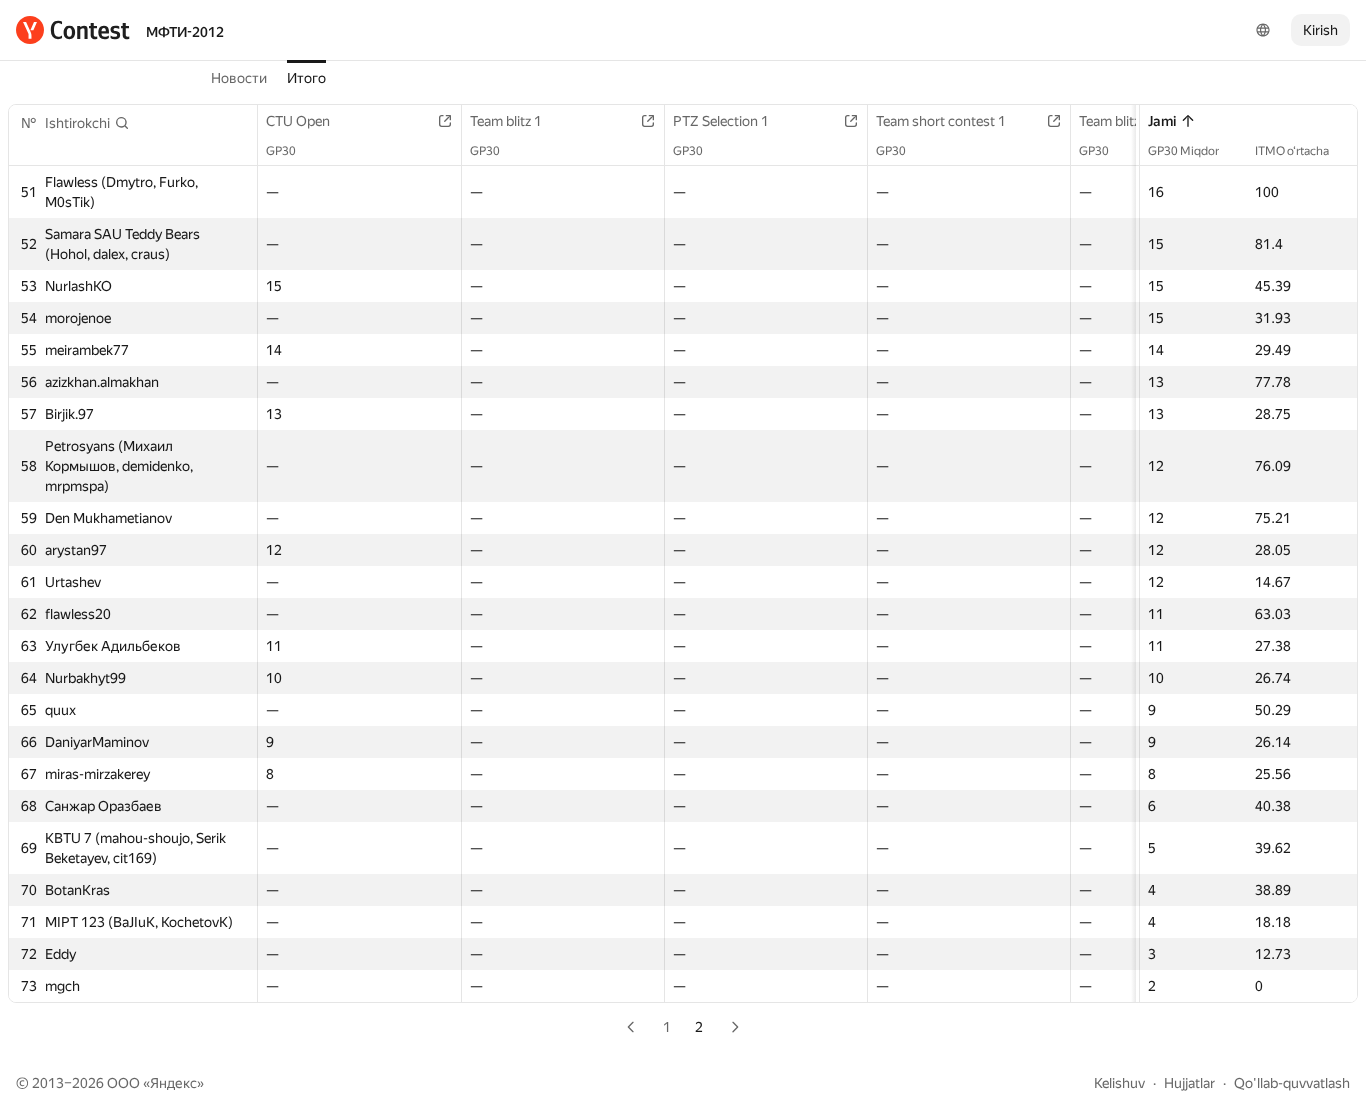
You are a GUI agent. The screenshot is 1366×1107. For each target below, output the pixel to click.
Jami (1162, 121)
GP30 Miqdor (1183, 151)
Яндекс (173, 1083)
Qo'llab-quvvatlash (1292, 1083)
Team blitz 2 (1115, 121)
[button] (87, 123)
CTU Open (298, 121)
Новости (239, 78)
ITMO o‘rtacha (1292, 151)
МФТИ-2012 (185, 32)
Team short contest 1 (941, 121)
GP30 (281, 151)
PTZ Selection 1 (721, 121)
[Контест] (73, 30)
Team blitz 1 (506, 121)
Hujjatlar (1189, 1083)
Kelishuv (1119, 1083)
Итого (306, 78)
